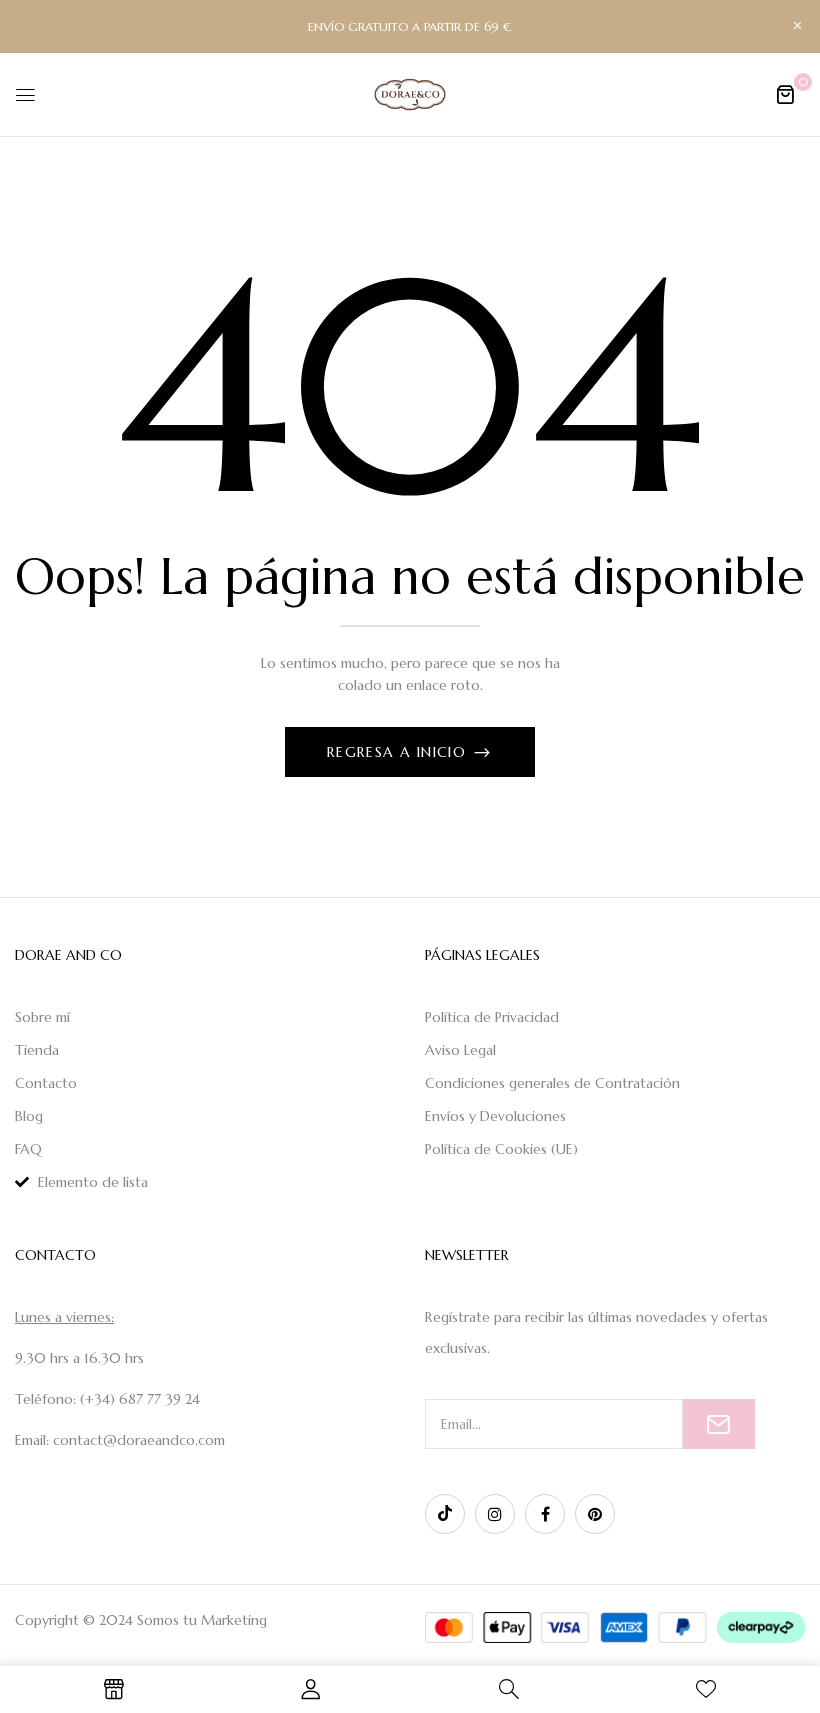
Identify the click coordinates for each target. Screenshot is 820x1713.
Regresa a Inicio (399, 752)
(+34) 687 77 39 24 (140, 1399)
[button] (785, 94)
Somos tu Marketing (202, 1620)
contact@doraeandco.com (139, 1440)
